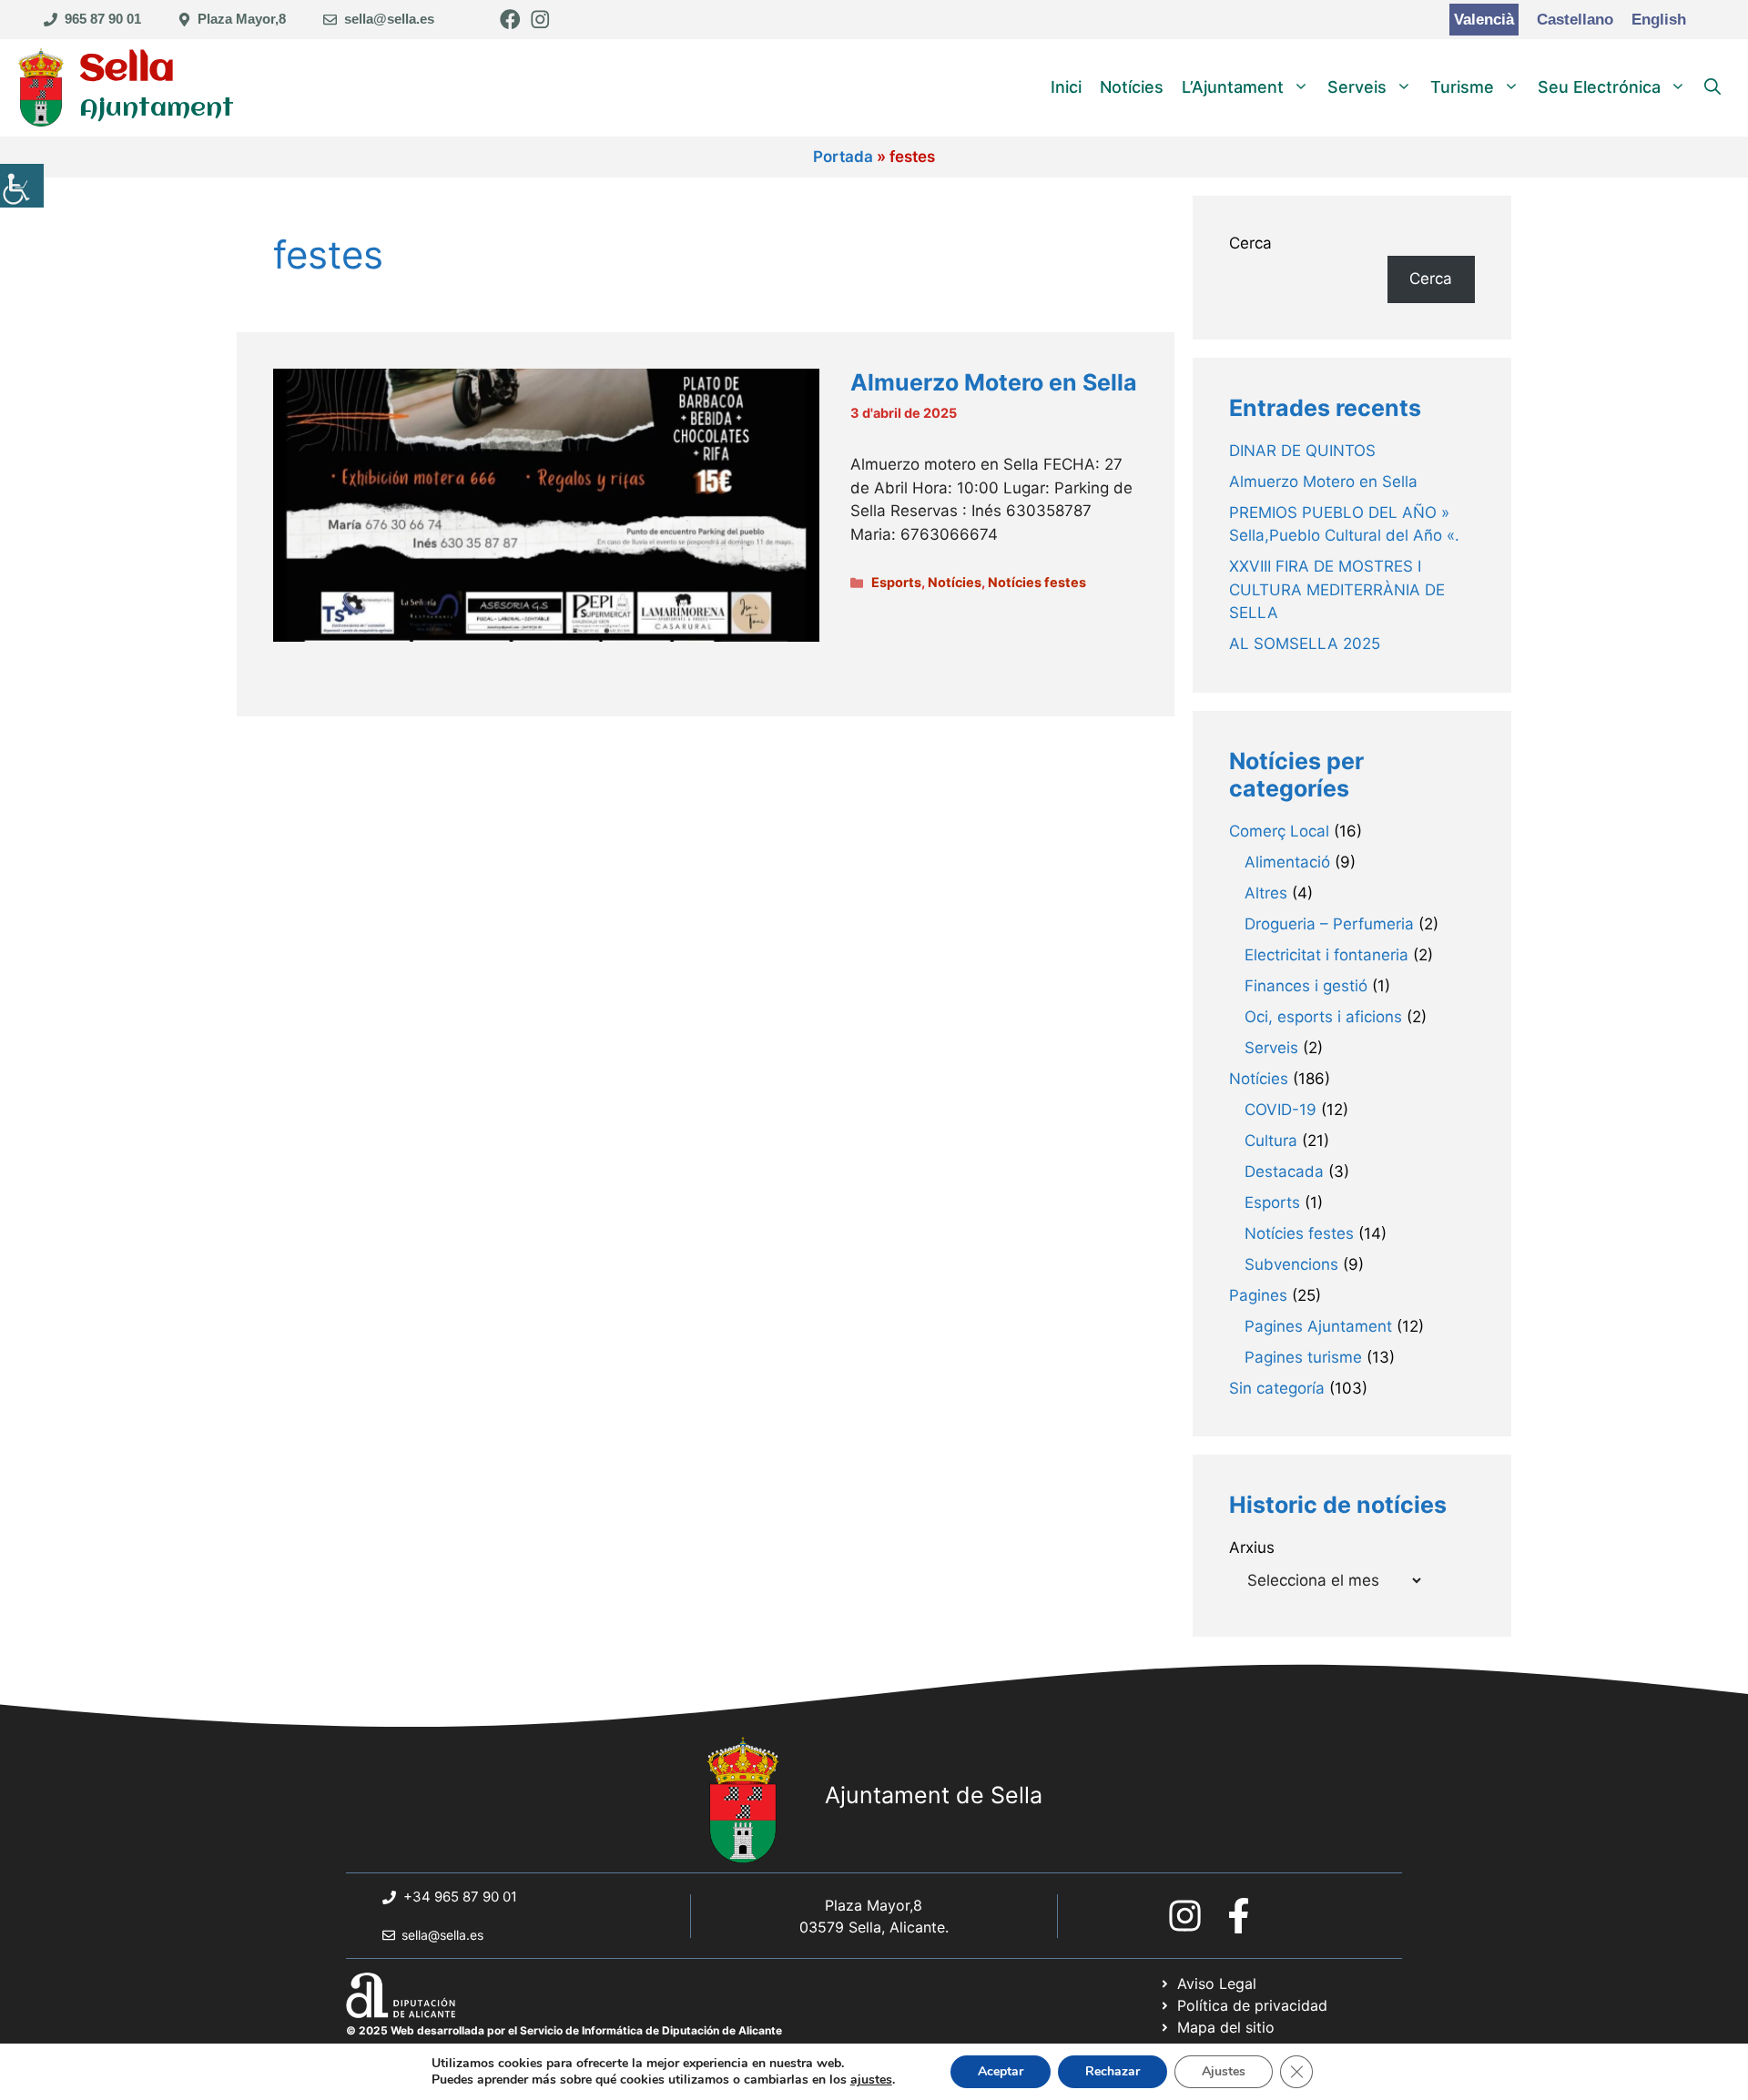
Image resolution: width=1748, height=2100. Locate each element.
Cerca (1250, 243)
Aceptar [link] (1001, 2071)
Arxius (1252, 1547)
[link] (22, 186)
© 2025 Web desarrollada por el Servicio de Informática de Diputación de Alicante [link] (564, 2030)
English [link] (1659, 20)
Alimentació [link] (1287, 862)
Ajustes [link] (1224, 2071)
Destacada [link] (1284, 1172)
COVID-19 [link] (1281, 1110)
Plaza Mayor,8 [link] (242, 19)
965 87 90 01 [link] (103, 19)
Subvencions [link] (1291, 1264)
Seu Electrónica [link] (1599, 87)
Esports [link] (896, 582)
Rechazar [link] (1113, 2071)
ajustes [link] (871, 2080)
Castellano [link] (1575, 20)
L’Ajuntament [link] (1233, 87)
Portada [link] (843, 157)
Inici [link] (1066, 87)
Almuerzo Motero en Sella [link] (994, 382)
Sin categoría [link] (1277, 1388)
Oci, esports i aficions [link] (1323, 1017)
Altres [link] (1266, 893)
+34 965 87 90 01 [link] (460, 1897)
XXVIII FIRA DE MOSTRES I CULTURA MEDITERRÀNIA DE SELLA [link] (1337, 589)
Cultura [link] (1271, 1141)
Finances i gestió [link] (1306, 986)
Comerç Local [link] (1279, 831)
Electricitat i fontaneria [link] (1326, 955)
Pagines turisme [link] (1303, 1357)
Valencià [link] (1484, 20)
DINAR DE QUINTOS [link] (1302, 451)
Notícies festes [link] (1037, 582)
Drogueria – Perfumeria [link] (1329, 924)
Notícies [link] (1132, 87)
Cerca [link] (1431, 279)
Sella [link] (127, 70)
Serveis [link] (1357, 87)
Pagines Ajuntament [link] (1318, 1326)
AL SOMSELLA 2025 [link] (1305, 644)
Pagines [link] (1258, 1295)
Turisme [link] (1462, 87)
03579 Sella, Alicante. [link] (874, 1927)
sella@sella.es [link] (389, 19)
